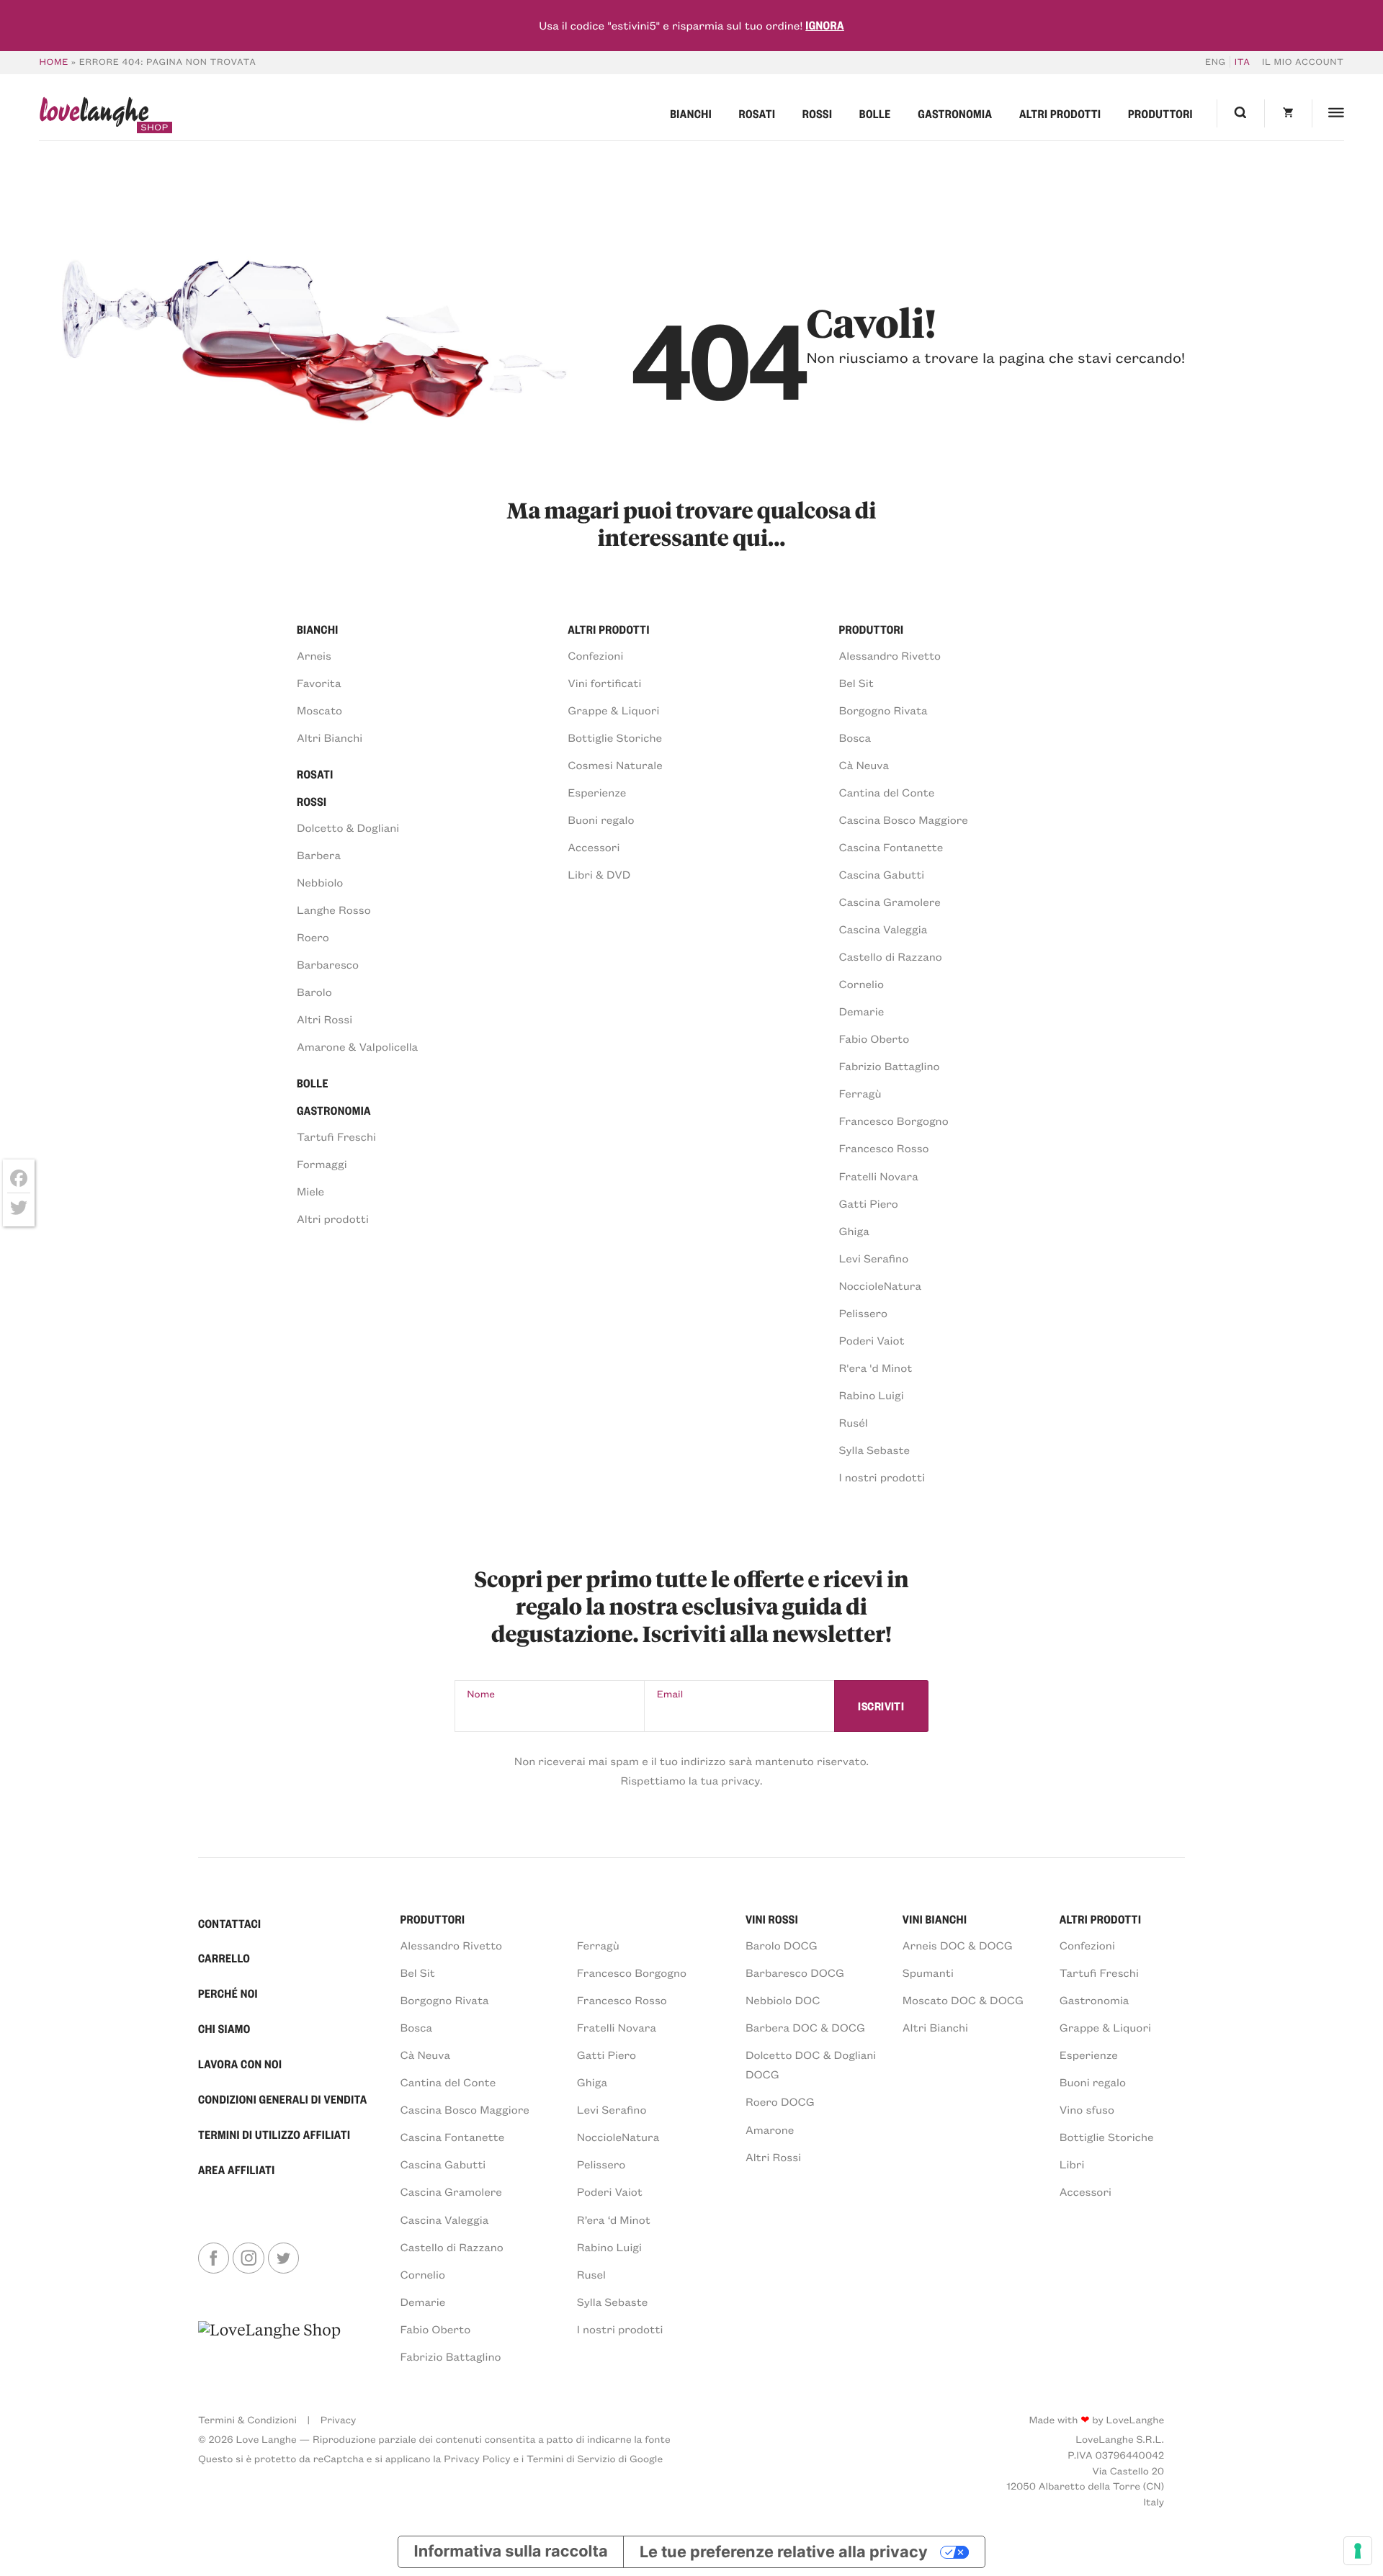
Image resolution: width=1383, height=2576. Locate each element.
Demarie (861, 1011)
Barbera (319, 855)
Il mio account (1303, 62)
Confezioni (595, 656)
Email (670, 1693)
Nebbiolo (320, 883)
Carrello (224, 1958)
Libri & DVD (599, 875)
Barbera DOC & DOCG (805, 2028)
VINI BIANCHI (935, 1919)
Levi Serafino (873, 1258)
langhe (94, 115)
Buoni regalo (601, 820)
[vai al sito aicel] (269, 2342)
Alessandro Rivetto (890, 656)
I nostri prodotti (882, 1477)
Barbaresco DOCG (795, 1973)
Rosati (757, 113)
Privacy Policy (477, 2458)
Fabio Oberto (874, 1039)
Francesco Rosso (883, 1148)
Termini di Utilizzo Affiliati (274, 2134)
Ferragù (860, 1094)
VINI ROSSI (772, 1919)
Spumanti (928, 1973)
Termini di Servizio (571, 2458)
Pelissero (863, 1313)
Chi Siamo (224, 2028)
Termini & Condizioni (247, 2419)
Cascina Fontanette (891, 847)
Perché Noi (228, 1993)
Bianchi (691, 113)
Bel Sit (856, 683)
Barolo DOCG (782, 1946)
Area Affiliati (237, 2169)
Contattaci (230, 1923)
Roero (313, 937)
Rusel (591, 2275)
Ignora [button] (825, 25)
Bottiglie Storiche (615, 738)
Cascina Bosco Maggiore (903, 820)
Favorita (319, 683)
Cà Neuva (864, 765)
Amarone (770, 2130)
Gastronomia (955, 113)
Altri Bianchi (330, 738)
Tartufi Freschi (336, 1137)
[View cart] (1288, 113)
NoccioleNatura (880, 1286)
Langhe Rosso (334, 910)
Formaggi (322, 1164)
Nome (481, 1693)
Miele (310, 1191)
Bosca (855, 738)
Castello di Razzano (890, 957)
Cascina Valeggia (883, 929)
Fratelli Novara (878, 1176)
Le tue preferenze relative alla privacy (784, 2552)
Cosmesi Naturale (615, 765)
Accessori (594, 847)
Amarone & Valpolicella (357, 1047)
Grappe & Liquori (613, 710)
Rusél (853, 1423)
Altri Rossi (325, 1019)
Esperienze (597, 793)
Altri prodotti (1060, 113)
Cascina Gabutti (881, 875)
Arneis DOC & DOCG (958, 1946)
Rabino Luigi (871, 1395)
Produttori (1160, 113)
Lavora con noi (240, 2064)
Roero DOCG (780, 2102)
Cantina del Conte (886, 793)
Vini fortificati (604, 683)
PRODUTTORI (432, 1919)
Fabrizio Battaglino (889, 1066)
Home (54, 62)
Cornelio (861, 984)
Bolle (875, 113)
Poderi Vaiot (871, 1341)
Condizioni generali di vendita (283, 2099)
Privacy (339, 2419)
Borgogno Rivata (883, 710)
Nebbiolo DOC (783, 2000)
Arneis (314, 656)
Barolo (314, 992)
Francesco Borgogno (893, 1121)
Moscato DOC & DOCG (963, 2000)
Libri (1072, 2164)
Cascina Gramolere (889, 902)
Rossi (817, 113)
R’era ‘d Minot (614, 2220)
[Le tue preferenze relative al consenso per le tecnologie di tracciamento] (1358, 2551)
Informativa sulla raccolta (511, 2552)
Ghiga (854, 1231)
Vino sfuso (1087, 2110)
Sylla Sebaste (874, 1450)
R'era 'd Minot (875, 1368)
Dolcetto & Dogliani (348, 828)
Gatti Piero (868, 1204)
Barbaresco (328, 965)
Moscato (319, 710)
